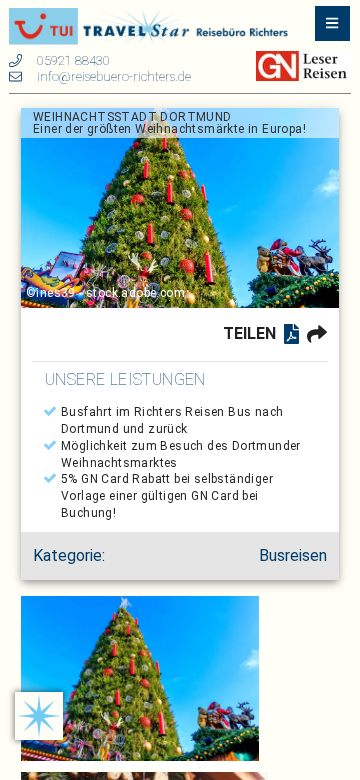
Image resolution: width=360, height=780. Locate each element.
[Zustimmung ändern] (39, 716)
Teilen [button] (249, 333)
